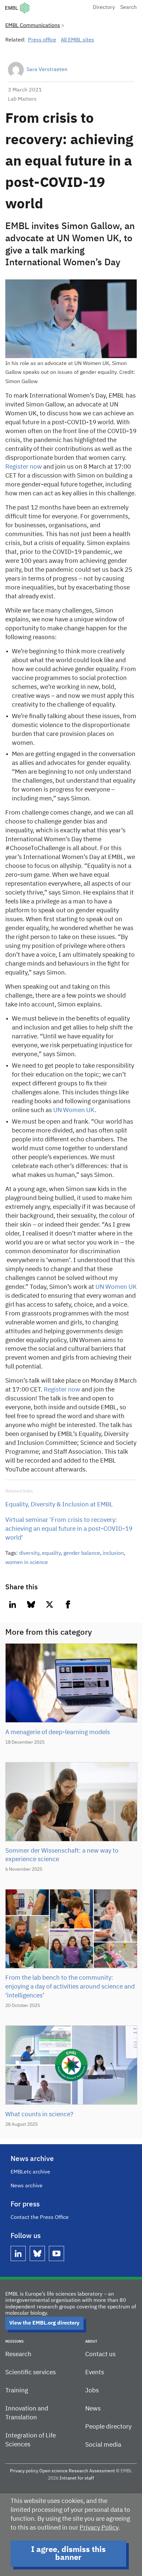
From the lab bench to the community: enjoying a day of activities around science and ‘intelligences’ (70, 1987)
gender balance (82, 1553)
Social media (103, 2445)
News (93, 2409)
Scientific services (31, 2372)
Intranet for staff (77, 2478)
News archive (27, 2186)
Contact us (100, 2354)
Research (18, 2354)
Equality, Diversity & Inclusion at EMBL (59, 1505)
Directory (104, 8)
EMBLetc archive (30, 2172)
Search (128, 8)
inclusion (113, 1553)
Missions (15, 2342)
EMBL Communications (33, 26)
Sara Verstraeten (47, 70)
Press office (42, 40)
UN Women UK (74, 1110)
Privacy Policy (99, 2528)
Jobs (92, 2391)
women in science (27, 1563)
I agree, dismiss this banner (68, 2554)
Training (17, 2391)
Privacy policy (24, 2471)
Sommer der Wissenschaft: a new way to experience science (62, 1855)
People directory (108, 2427)
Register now (24, 467)
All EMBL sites (77, 40)
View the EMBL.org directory (44, 2323)
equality (51, 1553)
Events (95, 2372)
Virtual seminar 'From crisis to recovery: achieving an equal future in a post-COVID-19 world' (69, 1529)
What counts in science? (39, 2114)
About (91, 2342)
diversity (29, 1553)
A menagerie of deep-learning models (58, 1732)
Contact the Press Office (40, 2218)
